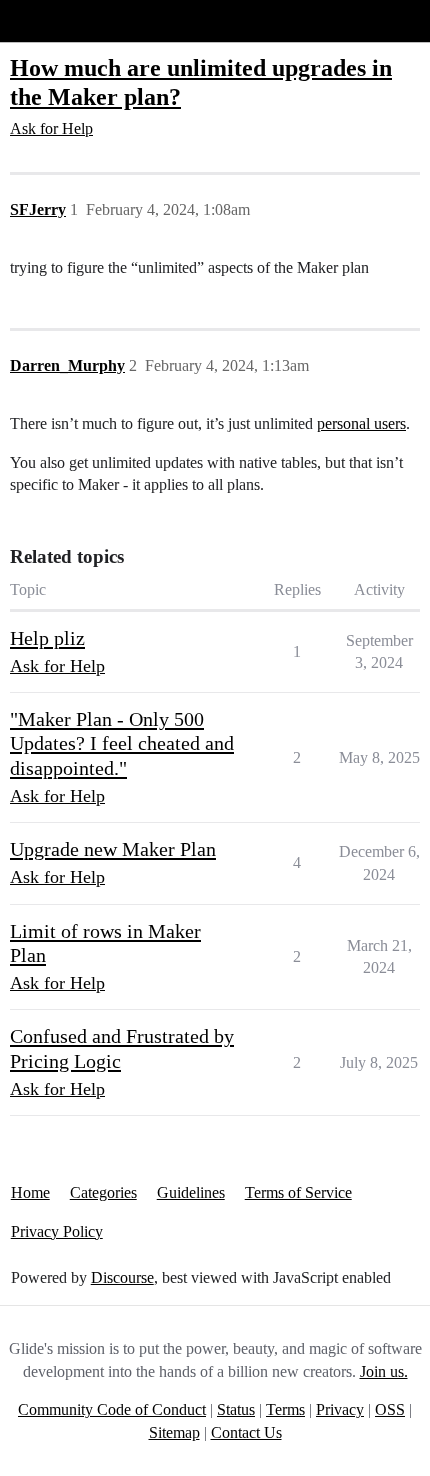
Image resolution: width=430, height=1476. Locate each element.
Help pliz (47, 638)
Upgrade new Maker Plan (113, 849)
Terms (285, 1409)
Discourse (122, 1277)
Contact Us (246, 1432)
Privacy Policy (57, 1231)
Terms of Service (298, 1192)
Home (30, 1192)
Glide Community (67, 20)
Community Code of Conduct (112, 1409)
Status (236, 1409)
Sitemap (174, 1432)
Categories (103, 1192)
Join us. (384, 1371)
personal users (361, 423)
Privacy (340, 1409)
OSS (390, 1409)
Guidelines (191, 1192)
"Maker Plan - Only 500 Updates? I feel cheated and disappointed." (122, 743)
